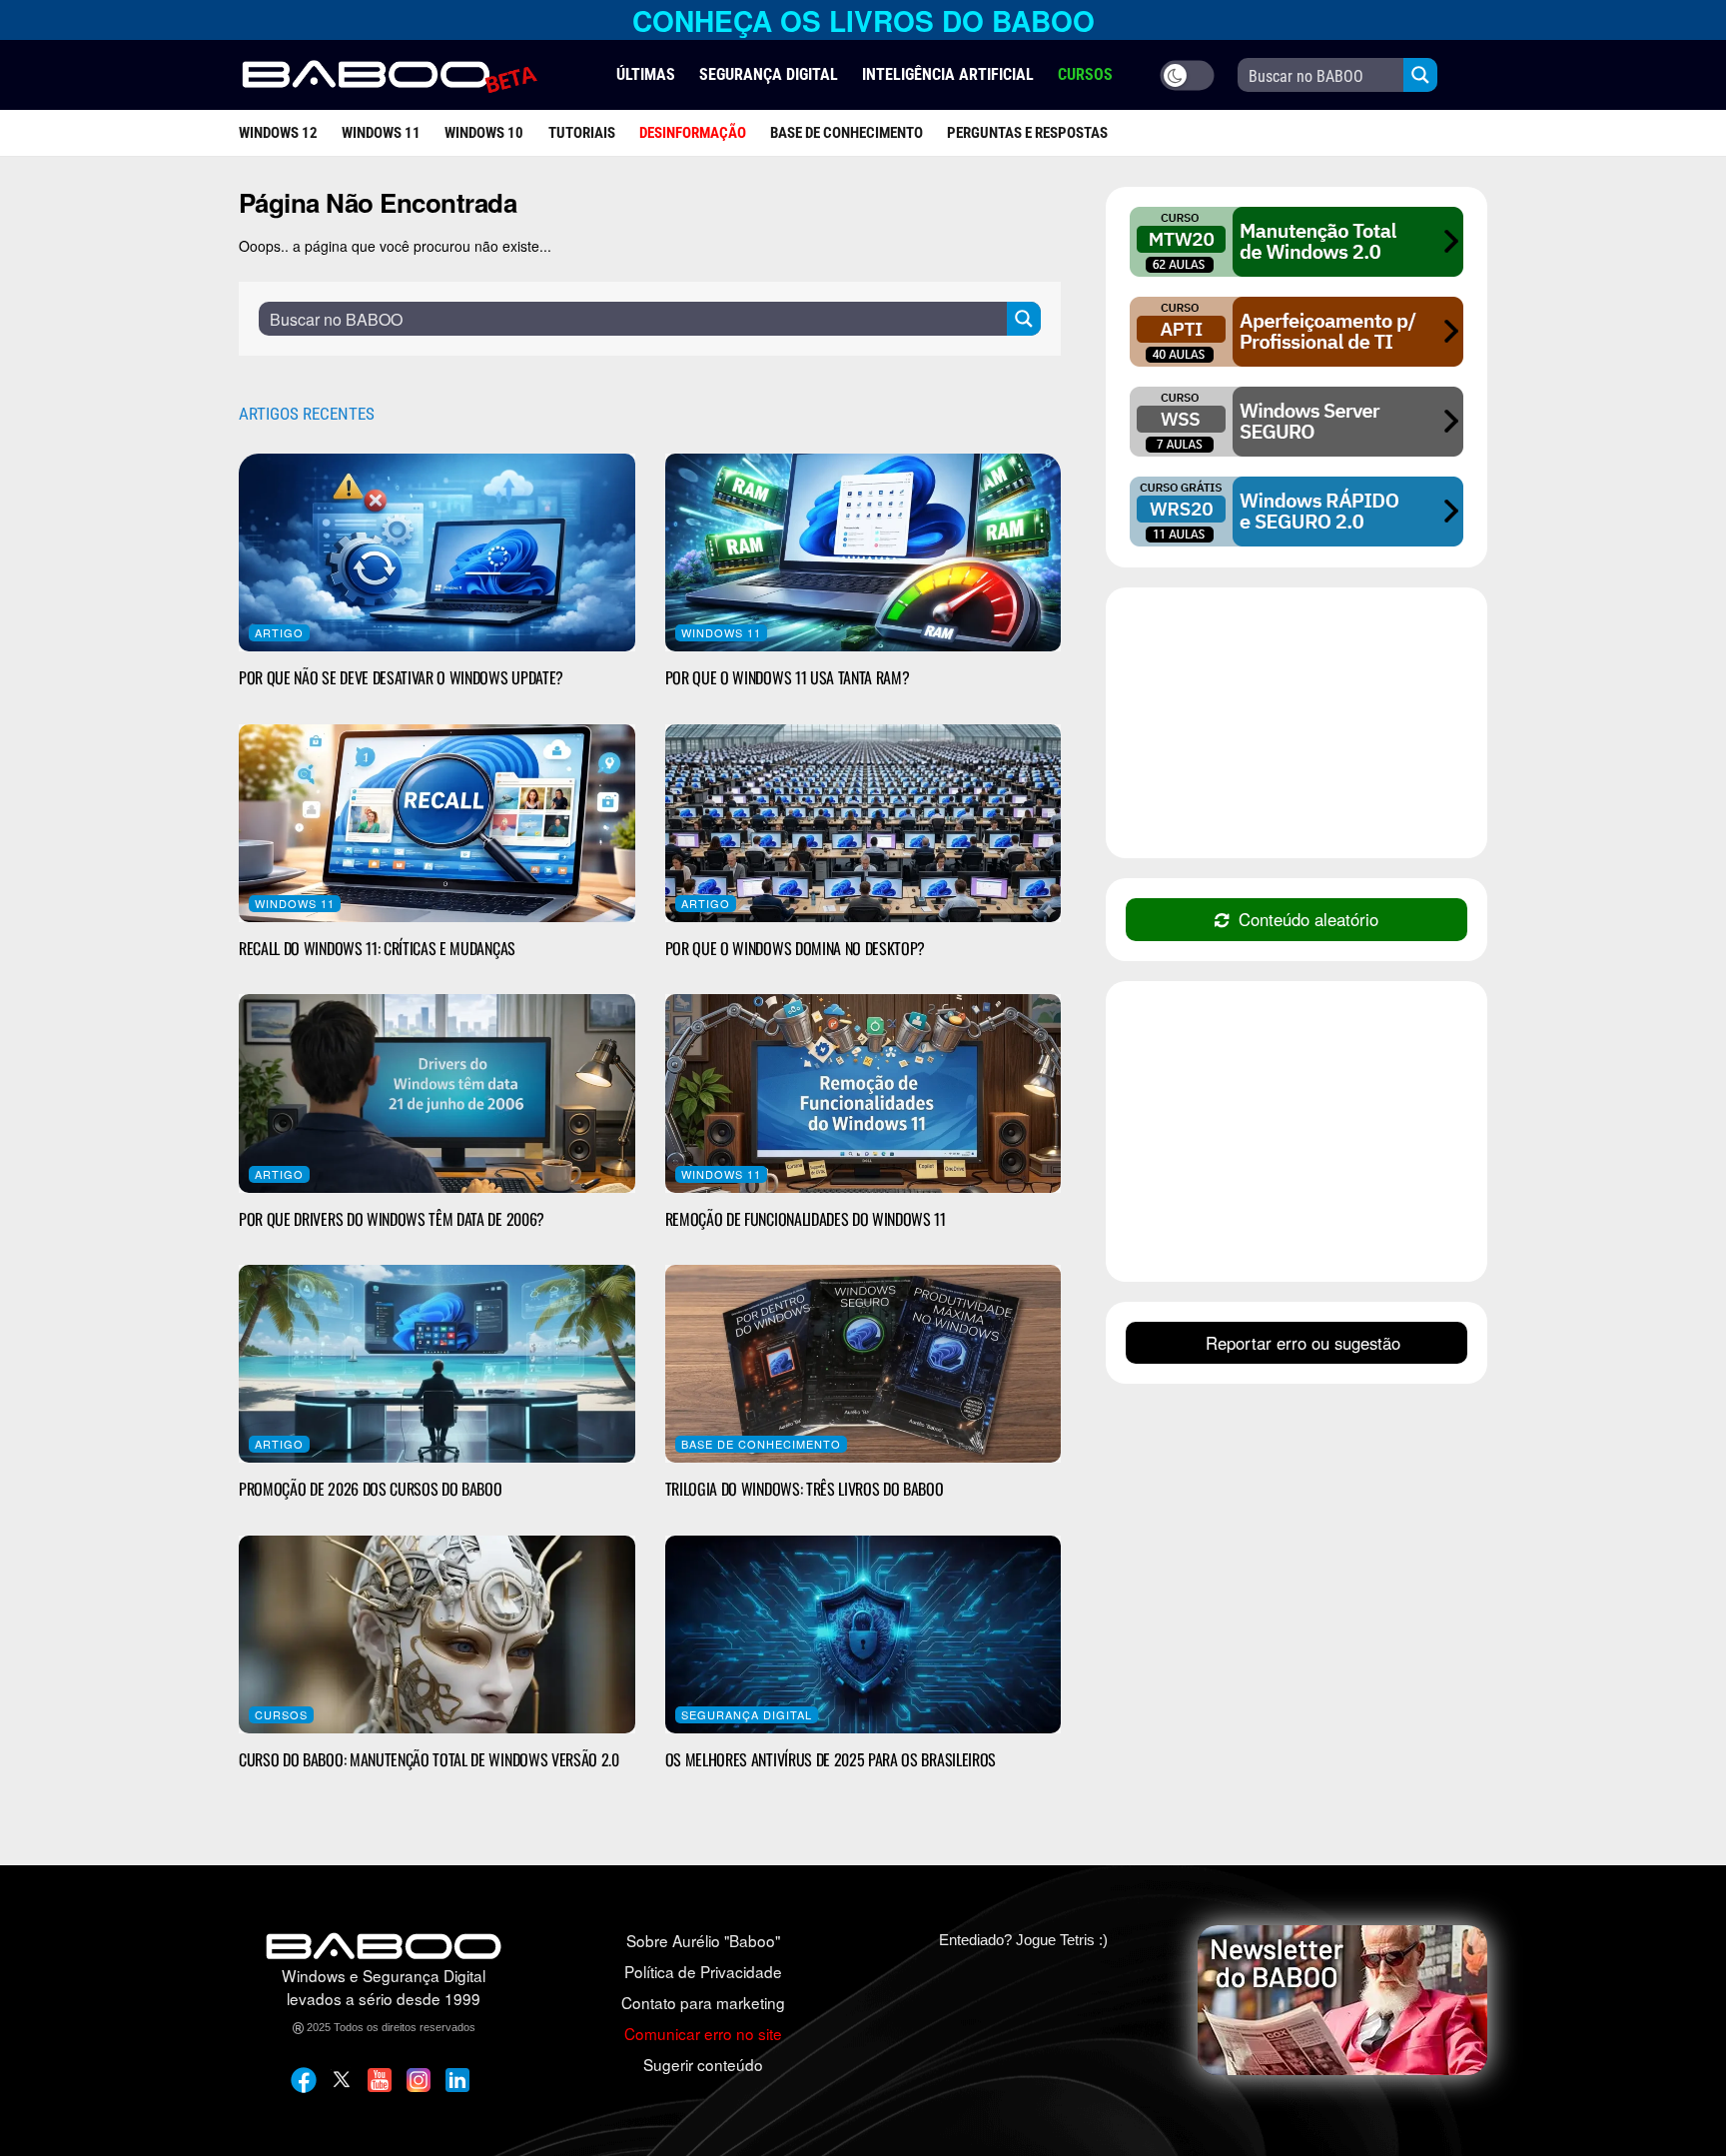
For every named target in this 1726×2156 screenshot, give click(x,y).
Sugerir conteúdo (703, 2064)
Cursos (281, 1714)
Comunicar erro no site (703, 2033)
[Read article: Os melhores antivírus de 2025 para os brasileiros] (863, 1634)
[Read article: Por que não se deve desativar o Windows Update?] (437, 552)
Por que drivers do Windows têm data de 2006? (392, 1219)
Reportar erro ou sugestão (1303, 1343)
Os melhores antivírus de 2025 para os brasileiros (831, 1759)
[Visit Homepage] (389, 76)
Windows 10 (484, 133)
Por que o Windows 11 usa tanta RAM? (788, 677)
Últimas (646, 74)
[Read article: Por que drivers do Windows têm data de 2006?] (437, 1093)
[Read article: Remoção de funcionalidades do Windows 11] (863, 1093)
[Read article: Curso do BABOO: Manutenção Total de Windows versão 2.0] (437, 1634)
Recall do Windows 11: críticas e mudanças (377, 948)
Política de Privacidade (703, 1971)
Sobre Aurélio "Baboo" (703, 1940)
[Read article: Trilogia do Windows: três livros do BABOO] (863, 1364)
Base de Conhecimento (847, 133)
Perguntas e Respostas (1027, 133)
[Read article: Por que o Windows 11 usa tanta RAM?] (863, 552)
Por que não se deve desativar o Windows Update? (401, 677)
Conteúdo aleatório (1308, 919)
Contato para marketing (703, 2002)
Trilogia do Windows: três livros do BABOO (805, 1489)
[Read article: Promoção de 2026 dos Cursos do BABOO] (437, 1364)
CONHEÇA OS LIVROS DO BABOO (863, 20)
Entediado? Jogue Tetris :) (1023, 1940)
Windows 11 (381, 133)
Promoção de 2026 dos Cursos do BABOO (370, 1489)
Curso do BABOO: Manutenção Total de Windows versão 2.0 (429, 1759)
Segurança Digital (769, 74)
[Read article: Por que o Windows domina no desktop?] (863, 823)
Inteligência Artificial (948, 74)
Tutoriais (582, 133)
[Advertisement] (1296, 725)
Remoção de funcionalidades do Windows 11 (806, 1219)
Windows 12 (278, 133)
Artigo (279, 632)
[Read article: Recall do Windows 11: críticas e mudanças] (437, 823)
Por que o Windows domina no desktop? (795, 948)
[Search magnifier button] (1420, 75)
